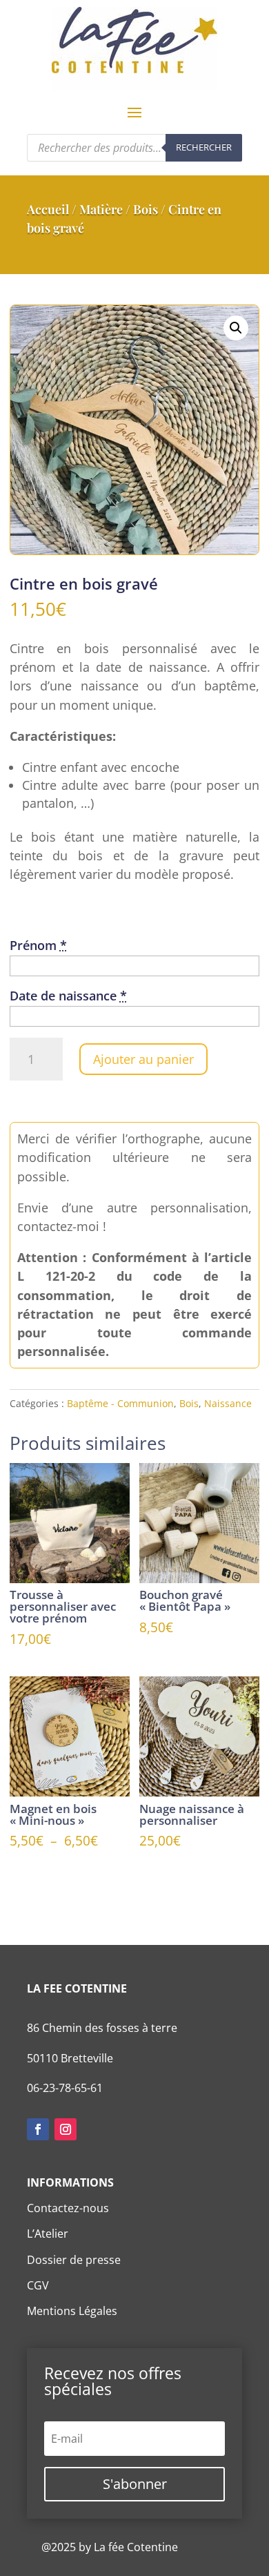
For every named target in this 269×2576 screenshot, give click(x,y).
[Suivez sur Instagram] (66, 2129)
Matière (101, 209)
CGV (38, 2285)
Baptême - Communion (120, 1403)
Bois (146, 209)
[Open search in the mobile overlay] (134, 148)
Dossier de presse (74, 2260)
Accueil (48, 209)
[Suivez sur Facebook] (38, 2129)
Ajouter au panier (143, 1059)
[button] (236, 328)
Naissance (228, 1403)
